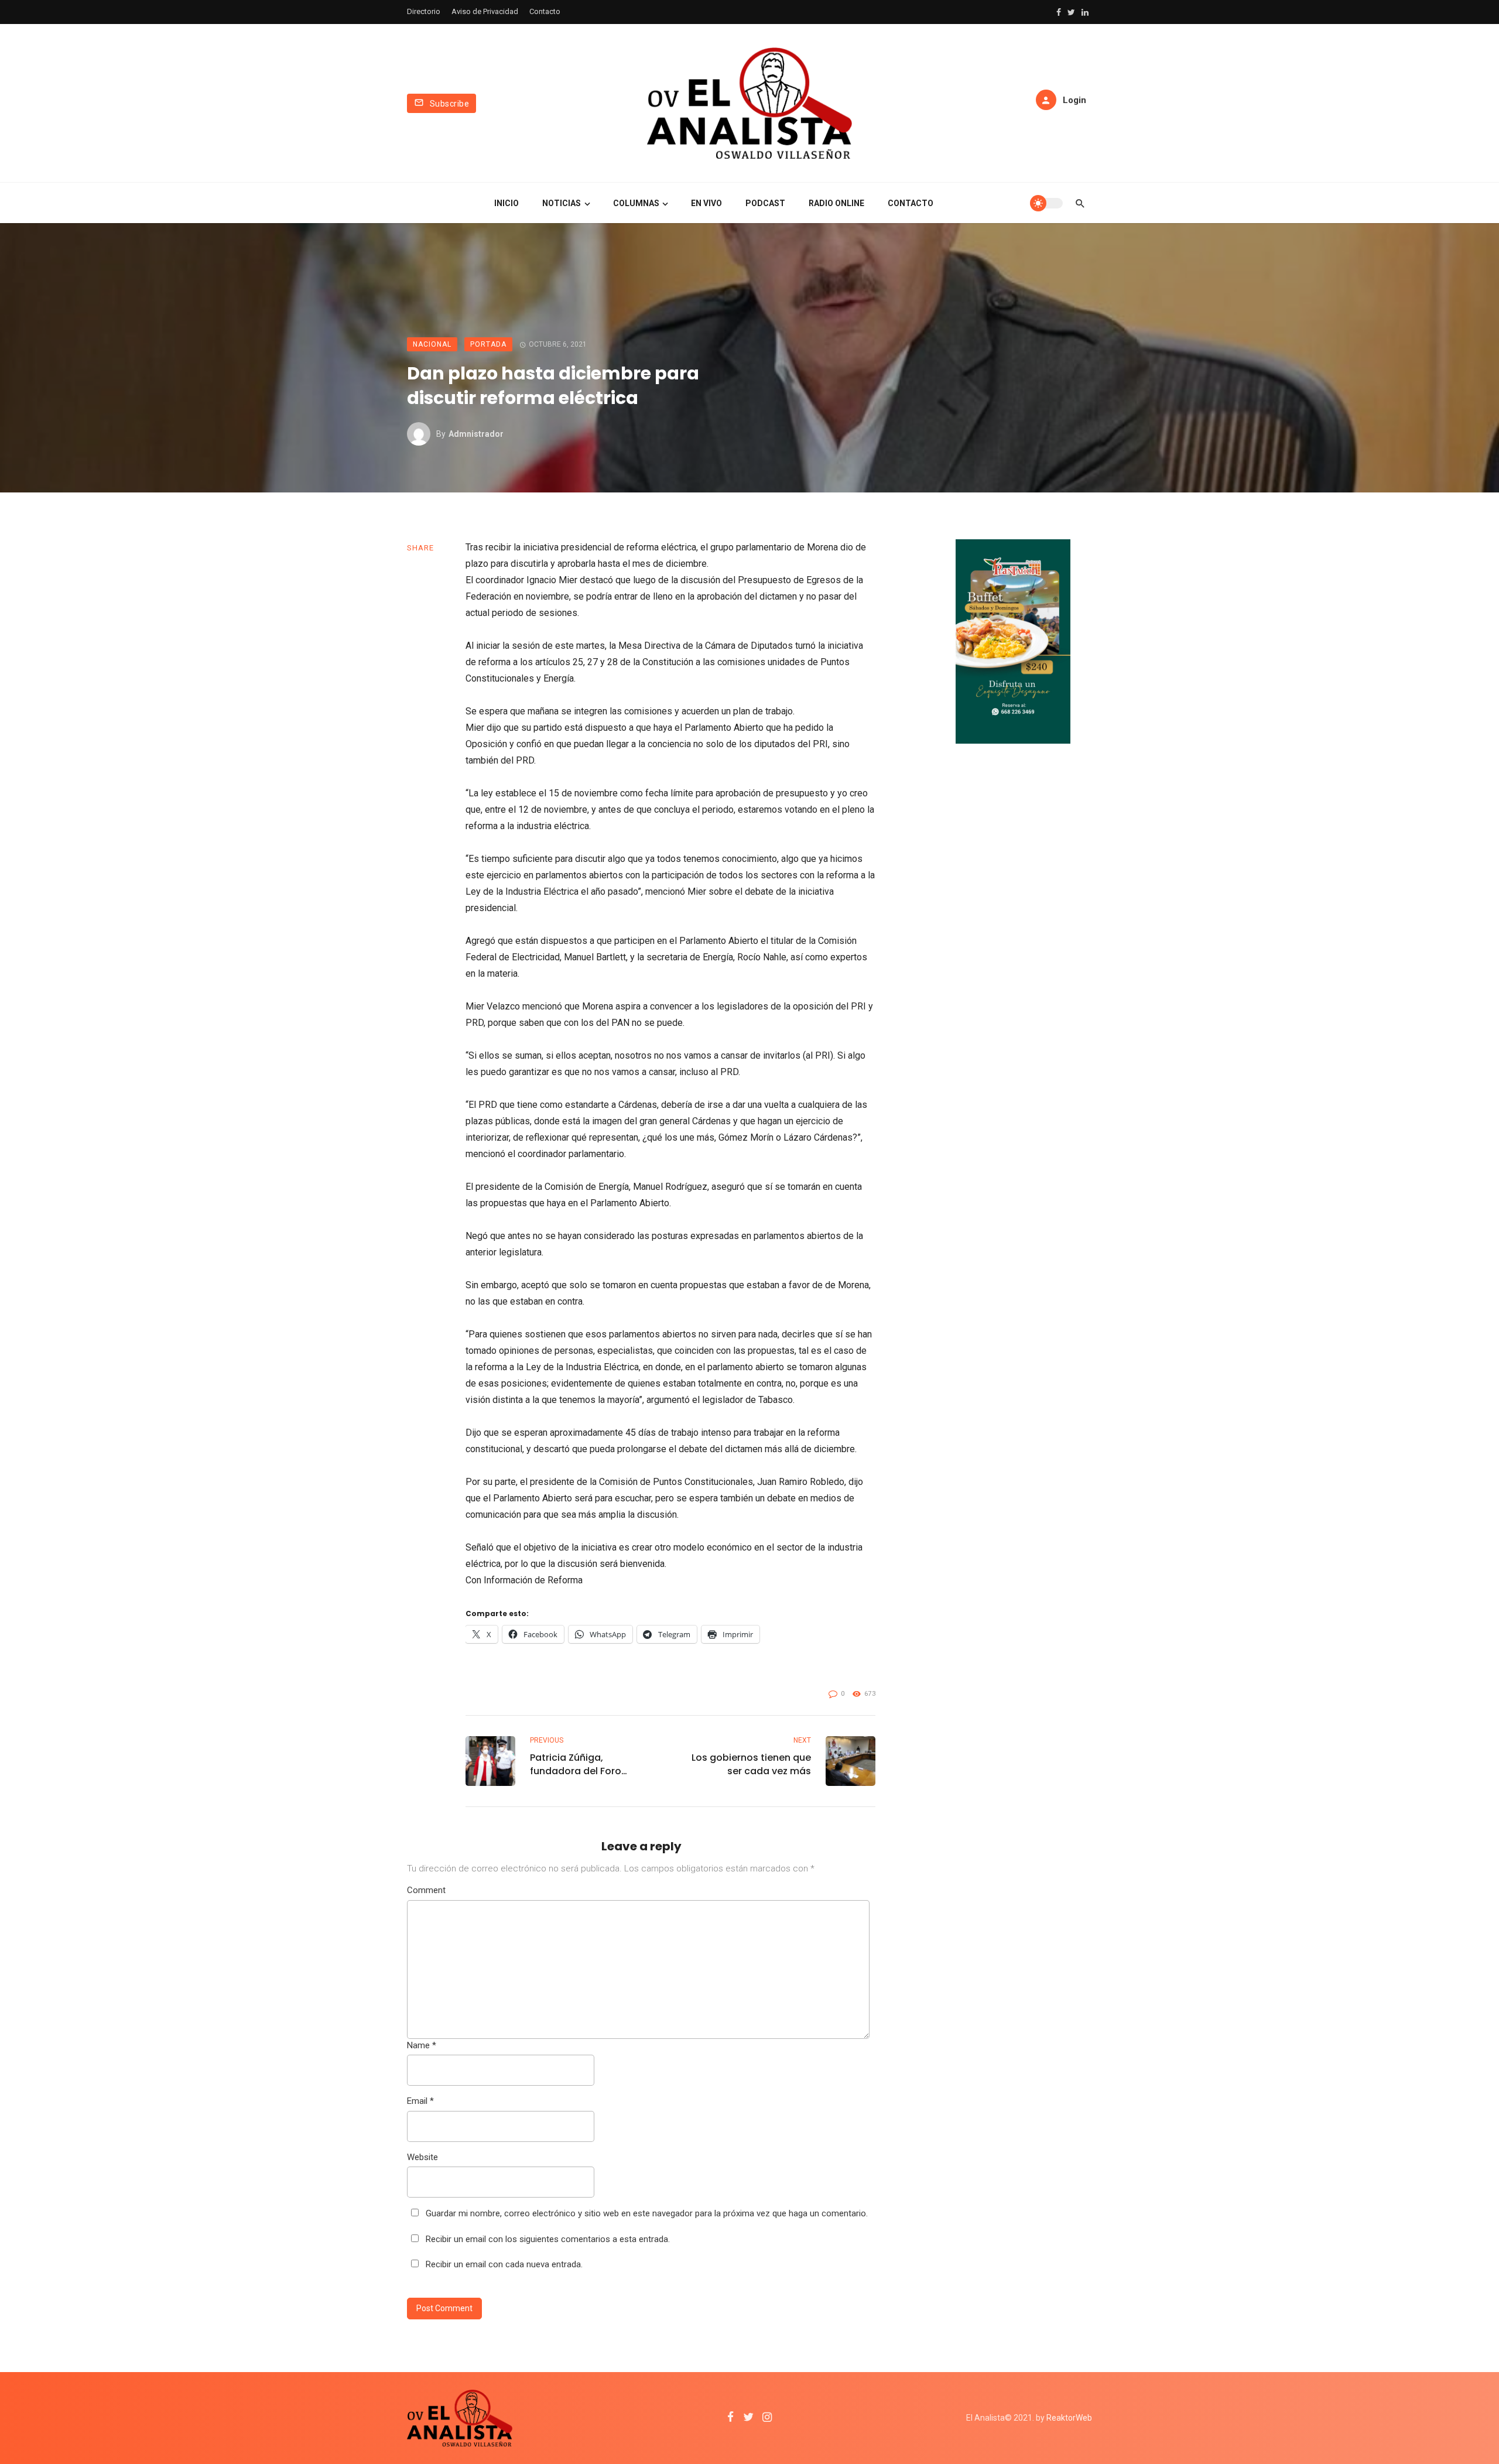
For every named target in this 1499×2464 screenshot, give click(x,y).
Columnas (636, 203)
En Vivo (706, 203)
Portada (488, 344)
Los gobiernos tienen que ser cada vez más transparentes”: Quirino (751, 1764)
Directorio (424, 11)
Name (422, 2045)
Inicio (506, 203)
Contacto (545, 11)
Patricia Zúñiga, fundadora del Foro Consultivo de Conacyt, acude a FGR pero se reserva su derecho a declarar (586, 1764)
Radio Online (836, 203)
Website (422, 2157)
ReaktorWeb (1069, 2418)
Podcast (765, 203)
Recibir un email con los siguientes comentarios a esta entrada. (548, 2239)
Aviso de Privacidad (485, 11)
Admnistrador (476, 434)
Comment (426, 1890)
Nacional (432, 344)
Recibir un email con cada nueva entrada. (504, 2264)
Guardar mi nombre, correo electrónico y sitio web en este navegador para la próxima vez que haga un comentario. (647, 2213)
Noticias (562, 203)
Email (420, 2101)
